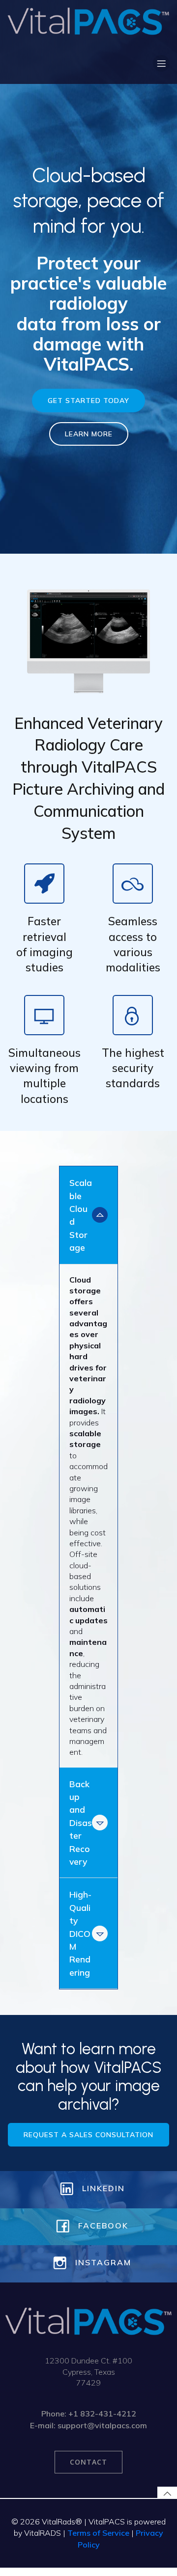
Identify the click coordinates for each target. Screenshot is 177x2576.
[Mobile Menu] (161, 63)
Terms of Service (98, 2533)
